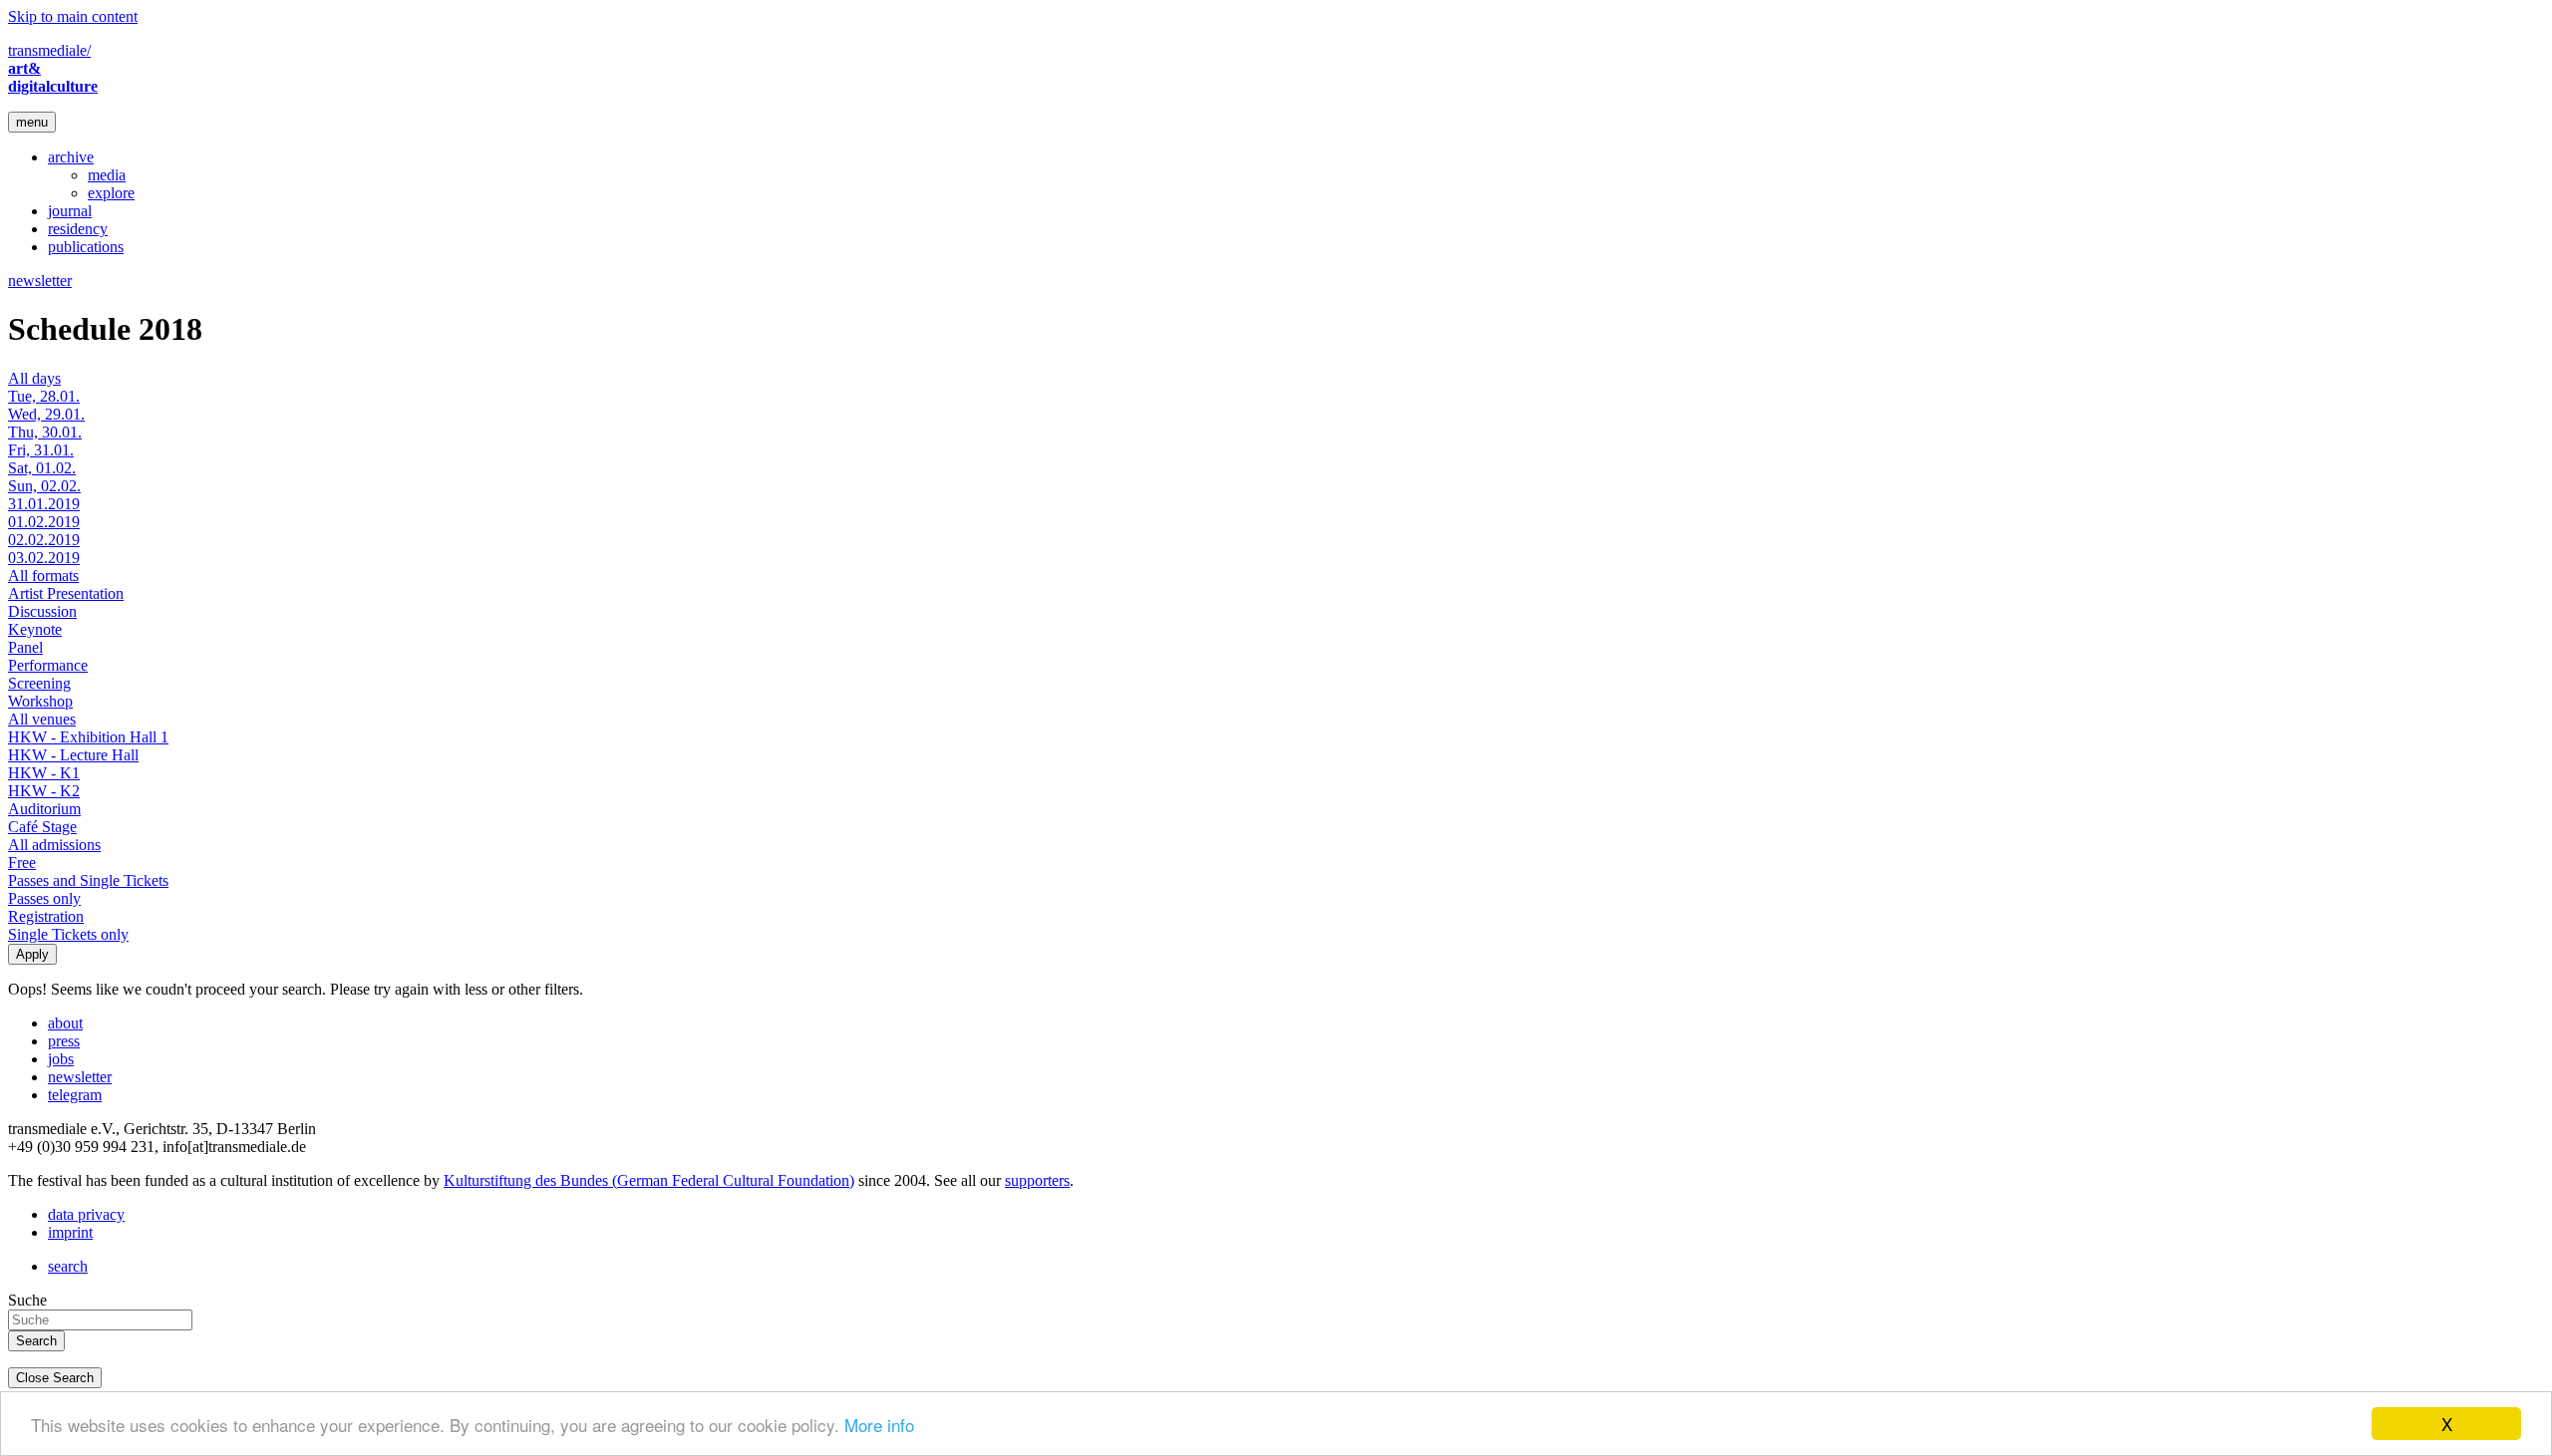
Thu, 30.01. (45, 432)
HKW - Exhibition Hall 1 (88, 737)
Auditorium (44, 809)
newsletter (40, 281)
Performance (48, 665)
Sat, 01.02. (42, 468)
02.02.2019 (44, 540)
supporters (1037, 1180)
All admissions (54, 845)
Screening (39, 683)
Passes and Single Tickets (88, 880)
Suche (27, 1300)
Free (22, 863)
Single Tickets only (68, 934)
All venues (42, 719)
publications (86, 247)
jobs (61, 1059)
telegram (75, 1095)
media (107, 175)
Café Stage (42, 827)
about (65, 1023)
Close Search (55, 1378)
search (68, 1266)
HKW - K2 (44, 791)
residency (78, 229)
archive (71, 157)
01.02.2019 (44, 522)
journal (70, 211)
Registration (46, 916)
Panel (25, 647)
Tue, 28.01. (44, 396)
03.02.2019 (44, 558)
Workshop (40, 701)
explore (111, 193)
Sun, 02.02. (44, 486)
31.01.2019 (44, 504)
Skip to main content (73, 16)
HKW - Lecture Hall (73, 755)
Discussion (42, 611)
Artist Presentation (66, 593)
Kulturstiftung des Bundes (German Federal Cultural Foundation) (649, 1180)
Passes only (44, 898)
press (64, 1041)
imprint (70, 1232)
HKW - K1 (44, 773)
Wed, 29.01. (46, 414)
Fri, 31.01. (41, 450)
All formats (43, 576)
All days (34, 378)
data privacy (86, 1214)
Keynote (35, 629)
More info (879, 1425)
